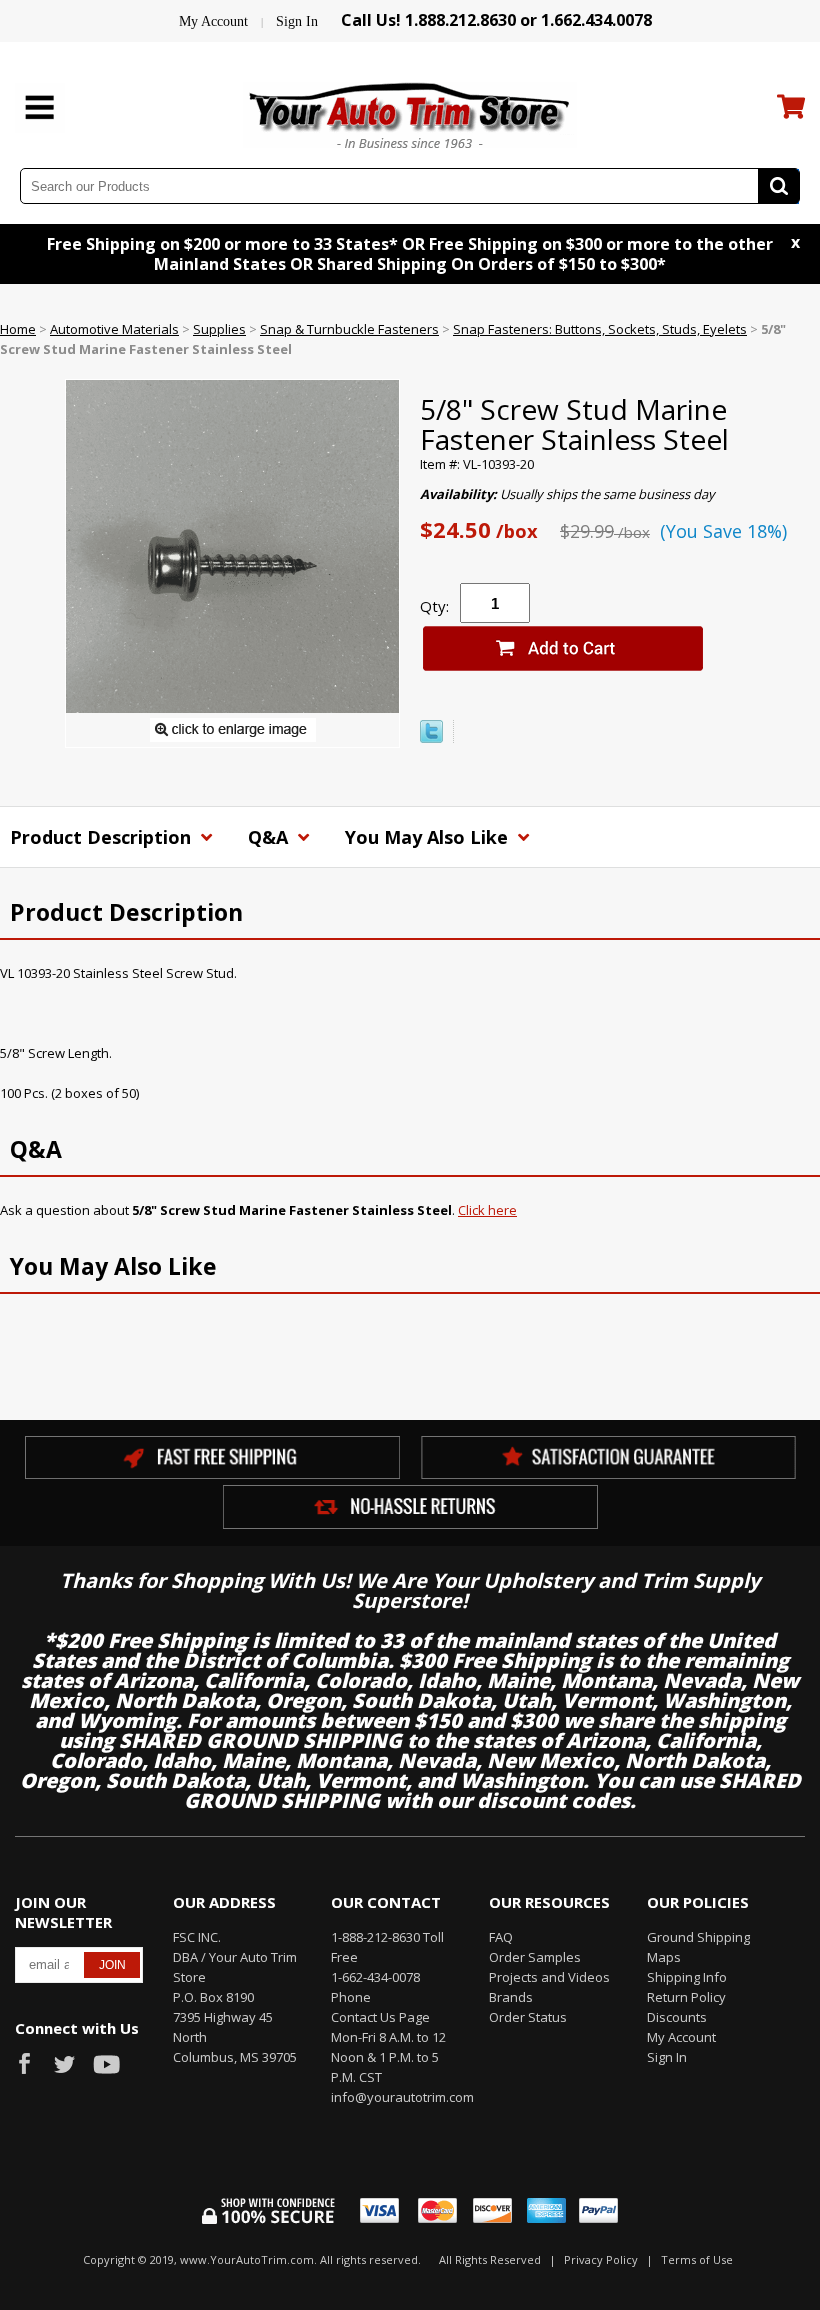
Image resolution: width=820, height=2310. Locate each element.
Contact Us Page (380, 2017)
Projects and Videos (549, 1977)
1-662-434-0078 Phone (375, 1987)
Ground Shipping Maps (698, 1947)
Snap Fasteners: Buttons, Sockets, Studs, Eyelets (600, 329)
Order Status (528, 2017)
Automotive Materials (114, 329)
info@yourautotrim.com (395, 2097)
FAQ (501, 1937)
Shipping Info (687, 1977)
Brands (511, 1997)
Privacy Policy (601, 2259)
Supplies (219, 329)
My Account (213, 21)
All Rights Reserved (490, 2259)
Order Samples (535, 1957)
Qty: (434, 606)
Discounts (677, 2017)
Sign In (297, 21)
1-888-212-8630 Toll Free (387, 1947)
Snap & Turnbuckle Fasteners (349, 329)
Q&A (270, 837)
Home (18, 329)
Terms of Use (697, 2259)
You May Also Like (429, 837)
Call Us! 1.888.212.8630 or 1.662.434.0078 (496, 20)
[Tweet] (431, 738)
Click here (487, 1210)
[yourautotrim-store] (410, 113)
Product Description (103, 837)
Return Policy (686, 1997)
